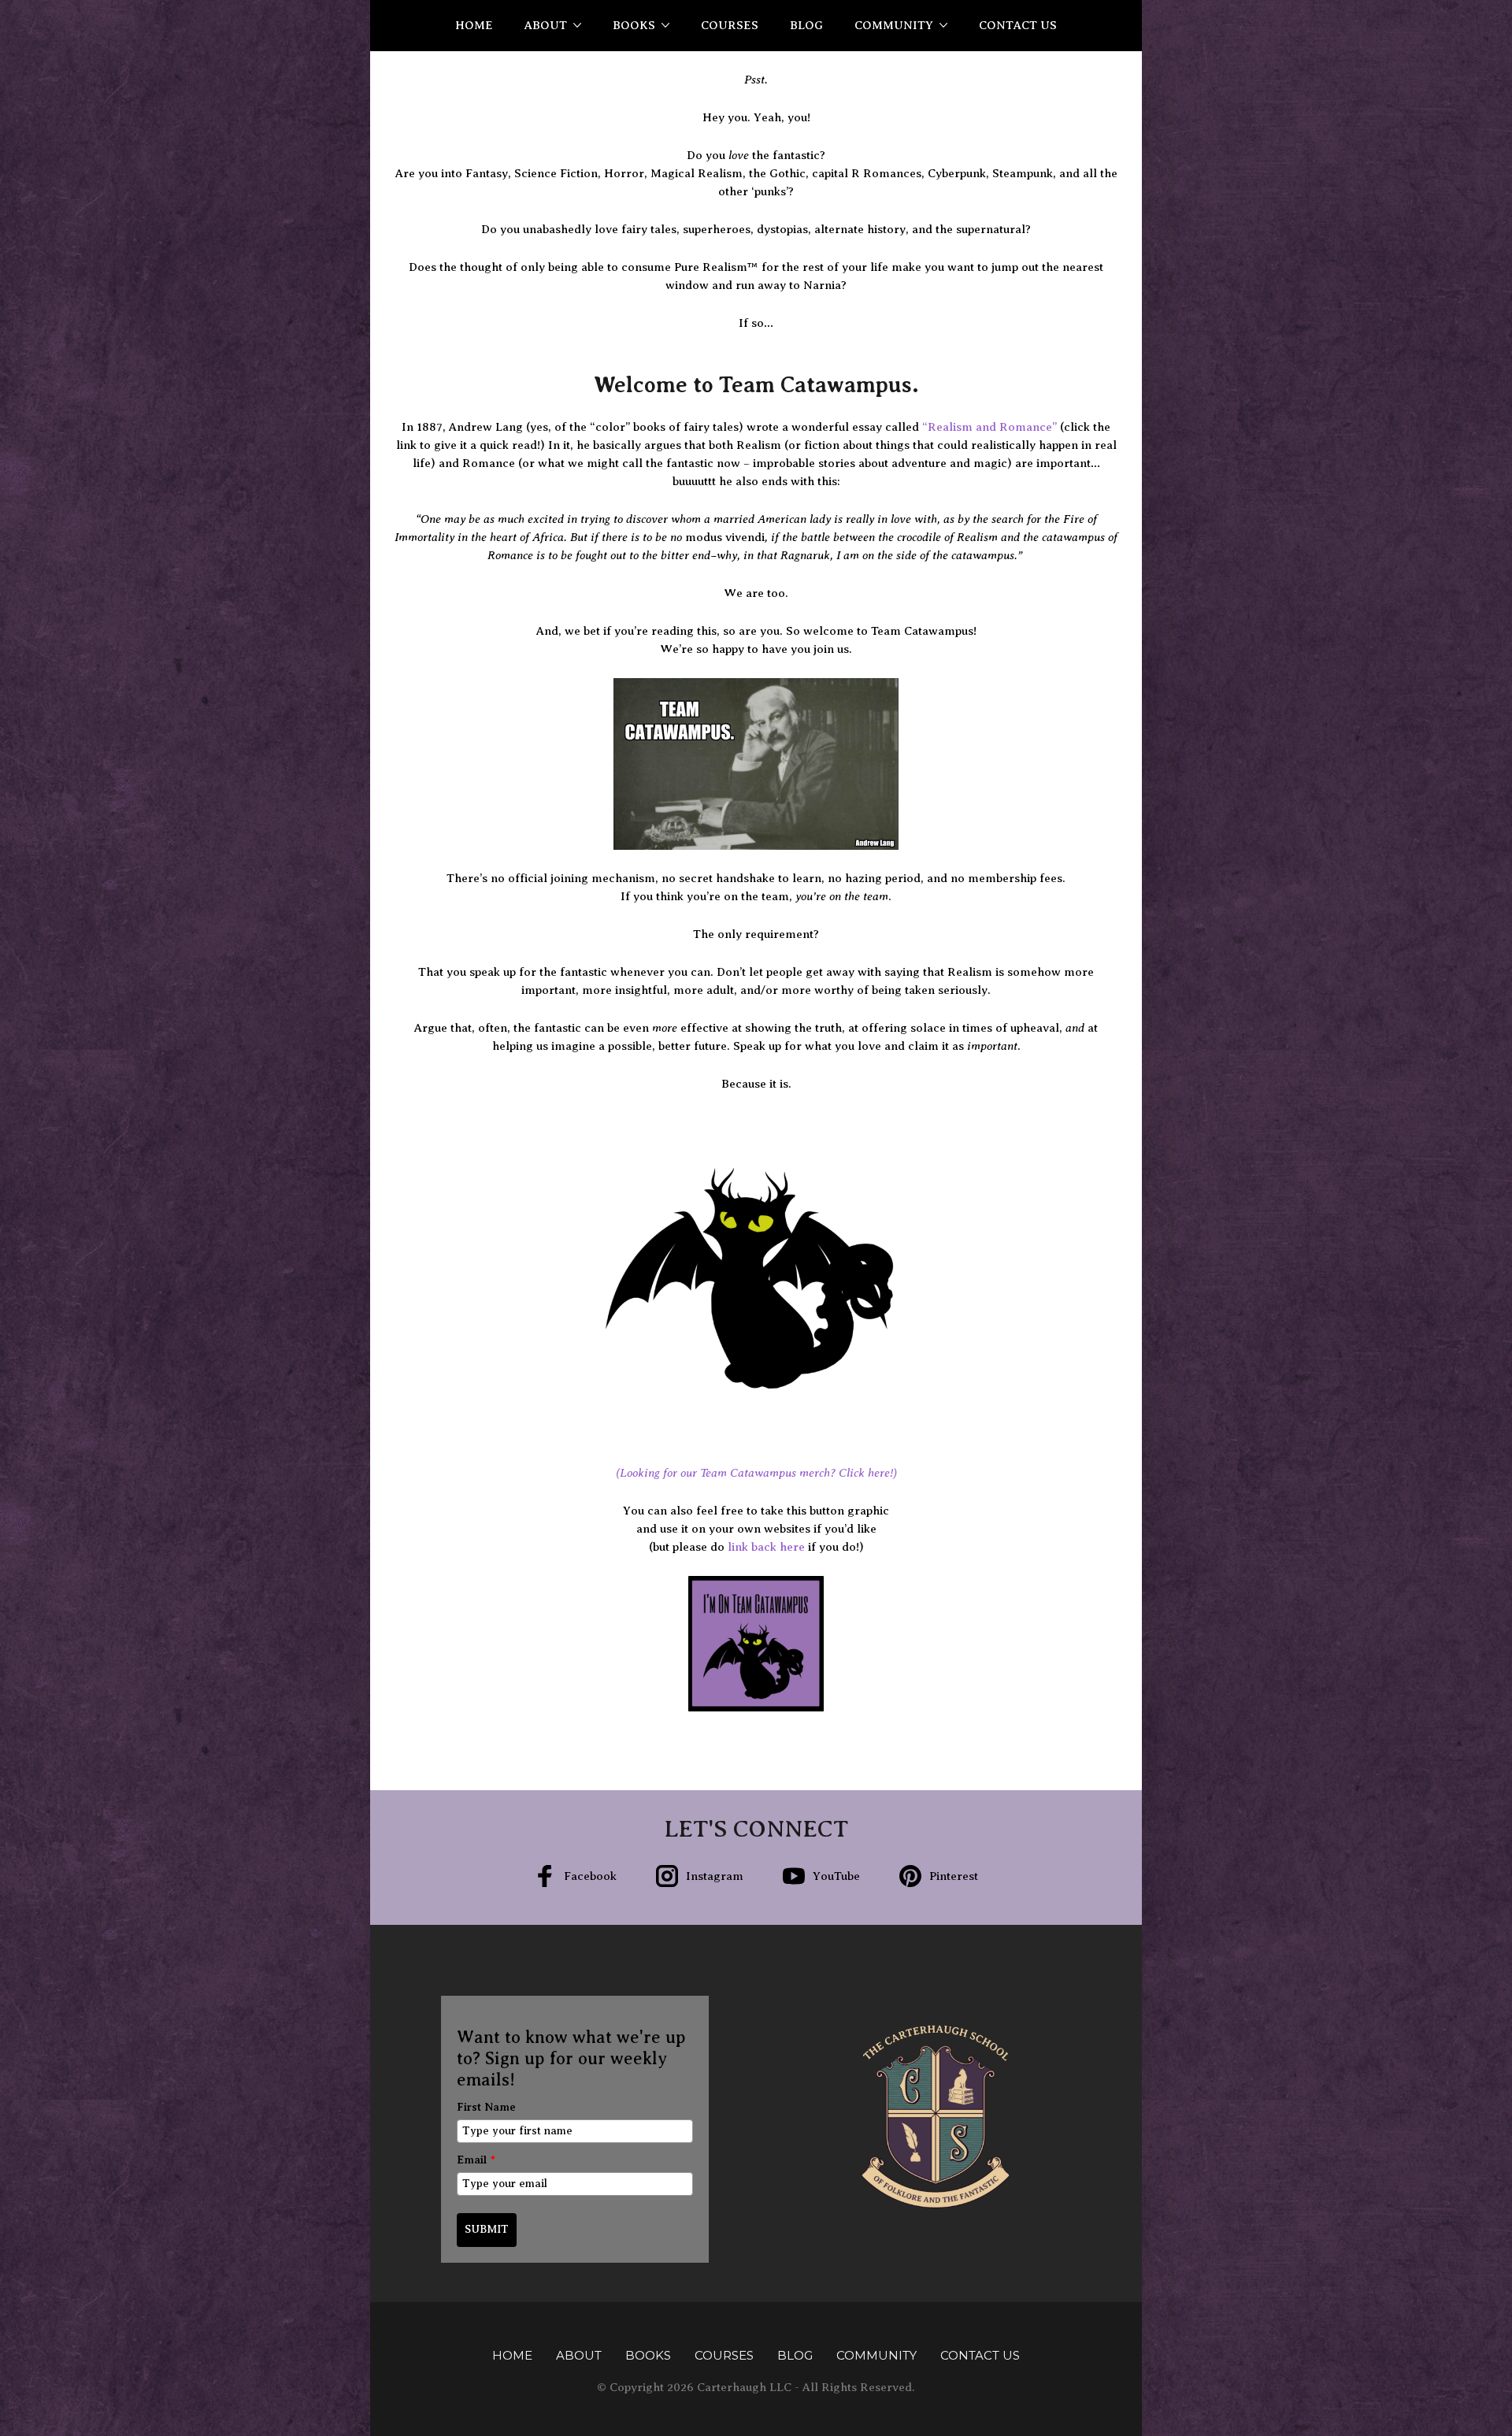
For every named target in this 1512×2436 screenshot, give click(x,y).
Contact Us (1018, 25)
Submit (487, 2229)
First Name (486, 2107)
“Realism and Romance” (989, 427)
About (546, 25)
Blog (806, 25)
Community (894, 25)
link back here (766, 1547)
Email (476, 2160)
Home (474, 25)
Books (634, 25)
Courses (730, 25)
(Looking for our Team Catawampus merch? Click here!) (756, 1473)
